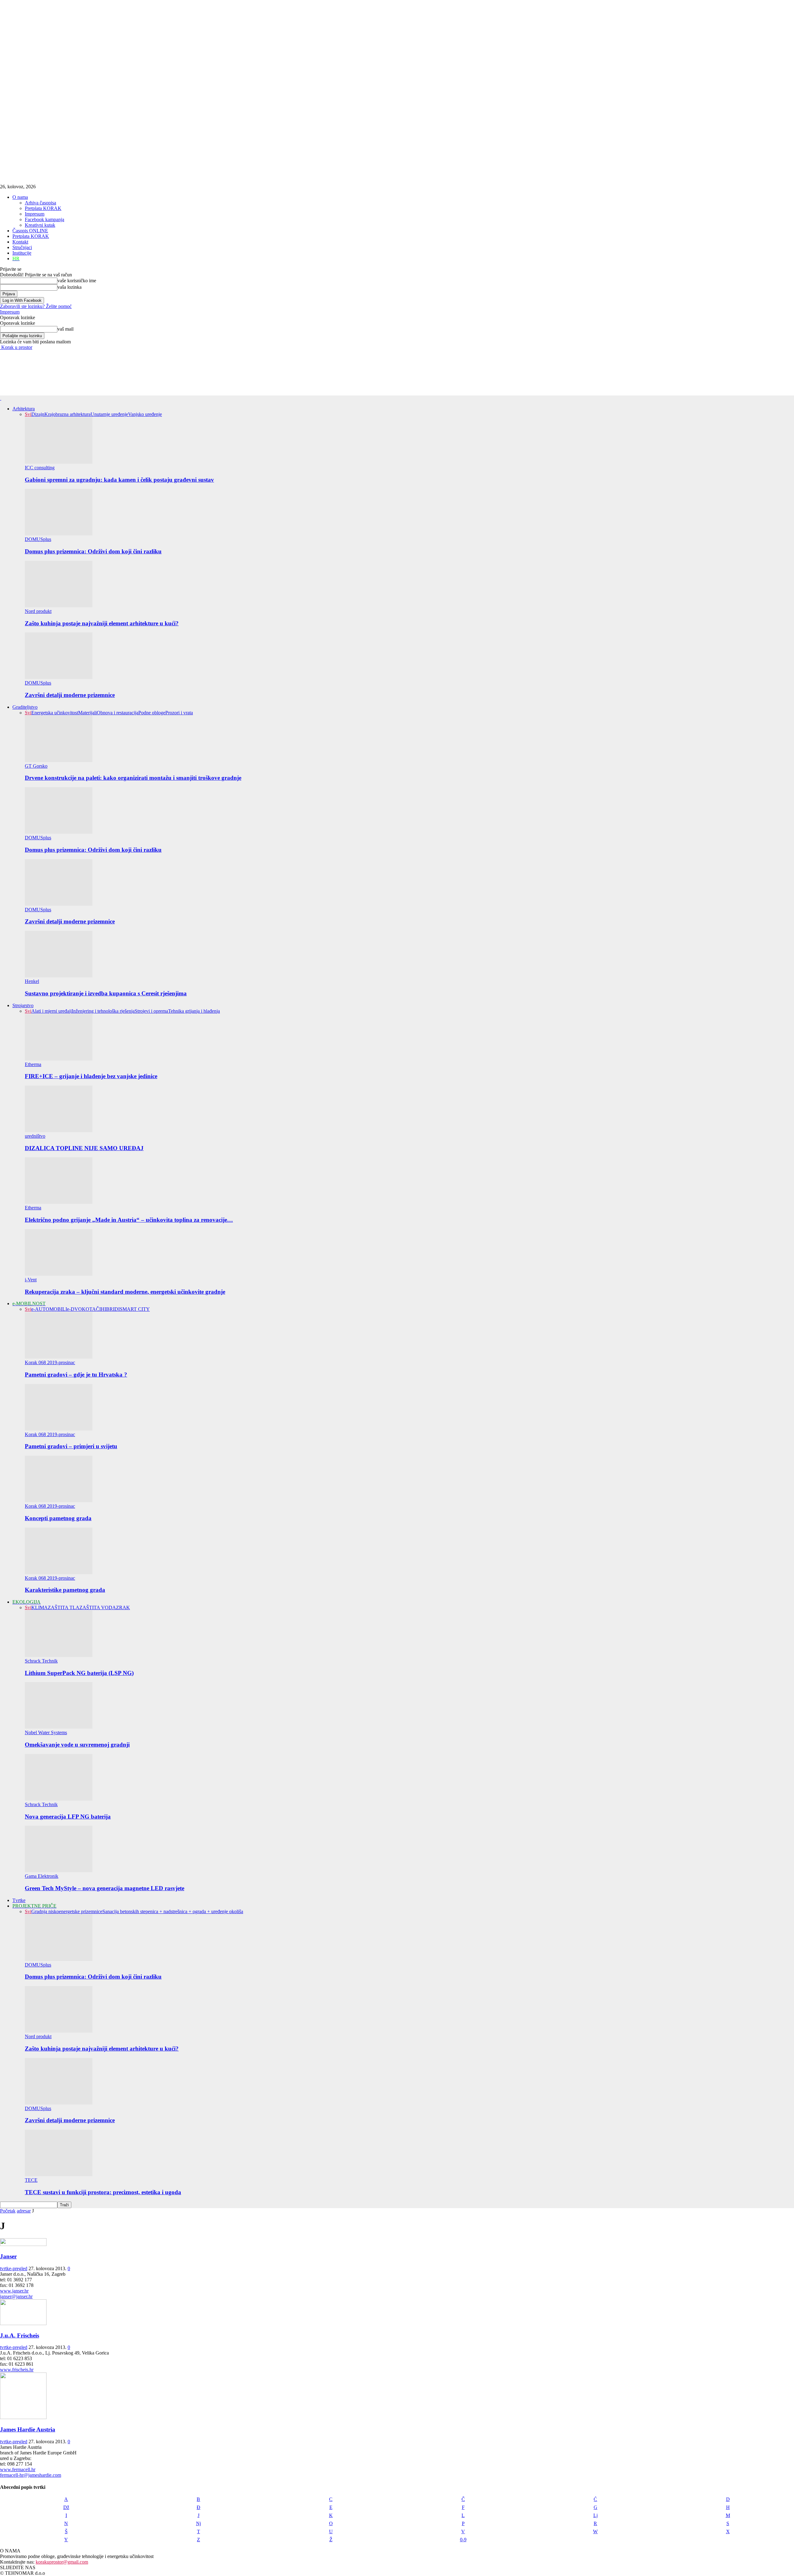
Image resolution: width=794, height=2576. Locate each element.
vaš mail (65, 329)
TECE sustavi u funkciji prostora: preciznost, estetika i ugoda (103, 2192)
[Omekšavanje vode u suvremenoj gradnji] (59, 1727)
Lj (595, 2515)
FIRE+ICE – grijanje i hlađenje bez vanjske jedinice (91, 1076)
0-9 (463, 2540)
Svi (28, 414)
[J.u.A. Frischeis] (23, 2323)
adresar (24, 2211)
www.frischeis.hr (17, 2370)
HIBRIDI (110, 1309)
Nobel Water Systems (46, 1732)
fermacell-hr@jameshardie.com (31, 2475)
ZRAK (123, 1607)
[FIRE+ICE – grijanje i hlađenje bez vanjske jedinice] (59, 1059)
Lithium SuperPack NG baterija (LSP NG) (79, 1673)
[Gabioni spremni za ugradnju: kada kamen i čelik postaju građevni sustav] (59, 462)
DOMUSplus (38, 539)
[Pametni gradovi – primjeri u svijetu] (59, 1429)
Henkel (32, 981)
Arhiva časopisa (40, 203)
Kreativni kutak (40, 225)
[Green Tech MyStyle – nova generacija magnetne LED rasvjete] (59, 1871)
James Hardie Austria (28, 2429)
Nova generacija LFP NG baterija (68, 1817)
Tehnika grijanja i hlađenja (194, 1011)
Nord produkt (38, 611)
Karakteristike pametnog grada (65, 1590)
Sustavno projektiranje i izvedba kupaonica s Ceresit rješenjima (106, 993)
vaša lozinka (69, 287)
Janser (8, 2256)
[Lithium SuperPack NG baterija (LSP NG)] (59, 1655)
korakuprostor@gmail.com (62, 2562)
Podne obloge (152, 713)
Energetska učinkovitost (55, 713)
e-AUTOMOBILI (49, 1309)
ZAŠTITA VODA (98, 1607)
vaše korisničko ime (77, 281)
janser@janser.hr (16, 2296)
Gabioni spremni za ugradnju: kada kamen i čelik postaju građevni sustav (119, 480)
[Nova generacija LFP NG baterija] (59, 1799)
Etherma (33, 1064)
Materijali (87, 713)
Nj (198, 2523)
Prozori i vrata (179, 713)
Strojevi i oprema (151, 1011)
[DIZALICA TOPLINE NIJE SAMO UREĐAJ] (59, 1130)
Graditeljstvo (25, 707)
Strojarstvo (23, 1005)
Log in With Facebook (22, 300)
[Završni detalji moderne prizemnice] (59, 677)
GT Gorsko (36, 766)
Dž (66, 2507)
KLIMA (40, 1607)
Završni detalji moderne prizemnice (70, 695)
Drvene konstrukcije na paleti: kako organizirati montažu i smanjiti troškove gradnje (133, 778)
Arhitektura (24, 409)
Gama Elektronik (42, 1876)
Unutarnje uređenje (109, 414)
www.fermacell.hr (18, 2469)
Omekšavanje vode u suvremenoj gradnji (77, 1745)
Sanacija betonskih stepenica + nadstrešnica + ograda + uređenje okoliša (173, 1911)
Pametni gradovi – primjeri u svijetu (71, 1446)
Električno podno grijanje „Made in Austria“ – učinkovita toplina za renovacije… (129, 1220)
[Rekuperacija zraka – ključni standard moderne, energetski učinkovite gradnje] (59, 1274)
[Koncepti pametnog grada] (59, 1500)
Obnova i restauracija (118, 713)
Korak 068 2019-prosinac (50, 1362)
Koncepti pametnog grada (58, 1518)
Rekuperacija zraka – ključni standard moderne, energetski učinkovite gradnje (125, 1292)
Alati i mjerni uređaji (51, 1011)
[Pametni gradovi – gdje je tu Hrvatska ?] (59, 1357)
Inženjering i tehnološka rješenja (103, 1011)
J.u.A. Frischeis (20, 2335)
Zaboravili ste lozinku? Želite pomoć (36, 306)
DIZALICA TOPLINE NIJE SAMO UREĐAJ (84, 1148)
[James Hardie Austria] (23, 2417)
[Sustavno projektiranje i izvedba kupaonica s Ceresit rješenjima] (59, 976)
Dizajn (38, 414)
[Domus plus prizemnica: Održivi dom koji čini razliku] (59, 534)
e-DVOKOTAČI (84, 1309)
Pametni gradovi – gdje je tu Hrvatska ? (76, 1375)
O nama (20, 197)
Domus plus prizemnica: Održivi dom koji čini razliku (93, 551)
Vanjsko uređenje (145, 414)
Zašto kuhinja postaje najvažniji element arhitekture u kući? (102, 623)
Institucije (22, 253)
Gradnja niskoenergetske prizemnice (67, 1911)
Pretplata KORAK (43, 208)
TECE (31, 2180)
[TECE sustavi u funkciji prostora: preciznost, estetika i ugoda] (59, 2174)
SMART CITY (135, 1309)
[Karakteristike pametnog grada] (59, 1572)
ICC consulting (40, 468)
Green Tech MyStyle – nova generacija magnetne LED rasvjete (105, 1888)
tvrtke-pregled (14, 2268)
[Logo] (1, 398)
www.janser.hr (14, 2291)
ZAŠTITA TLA (64, 1607)
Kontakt (20, 242)
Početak (8, 2211)
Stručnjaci (22, 247)
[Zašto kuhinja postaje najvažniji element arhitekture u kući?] (59, 606)
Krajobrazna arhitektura (67, 414)
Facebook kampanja (45, 219)
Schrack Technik (41, 1661)
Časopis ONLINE (30, 231)
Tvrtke (19, 1900)
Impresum (35, 214)
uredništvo (35, 1136)
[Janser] (23, 2244)
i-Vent (31, 1280)
